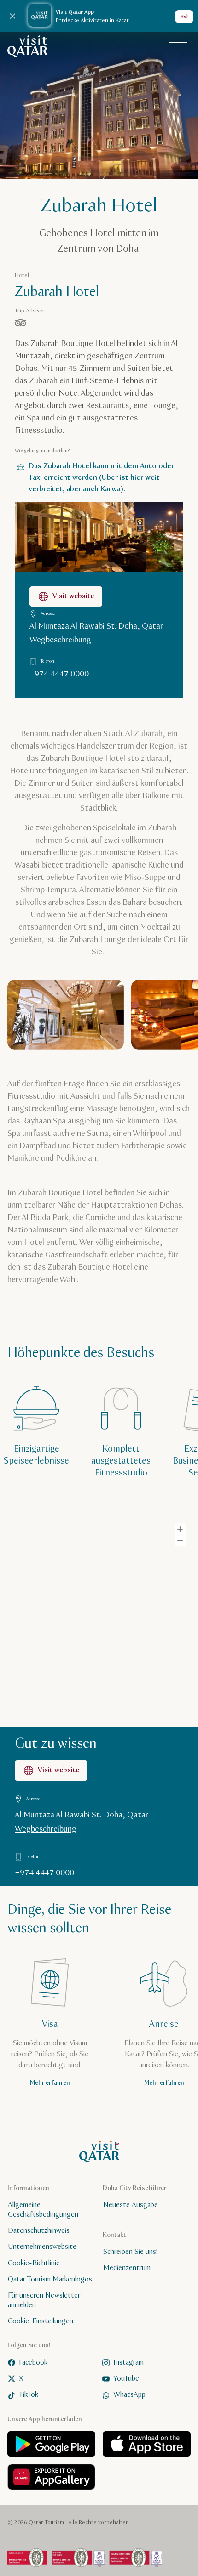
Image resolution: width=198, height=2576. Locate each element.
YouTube (126, 2379)
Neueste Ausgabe (131, 2205)
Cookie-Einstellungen (41, 2321)
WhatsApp (129, 2395)
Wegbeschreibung (60, 640)
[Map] (99, 1619)
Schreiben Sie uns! (130, 2252)
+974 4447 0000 (59, 674)
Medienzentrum (127, 2268)
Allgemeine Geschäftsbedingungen (43, 2210)
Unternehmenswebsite (42, 2247)
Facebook (33, 2362)
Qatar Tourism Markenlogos (50, 2279)
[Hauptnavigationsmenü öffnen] (178, 46)
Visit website (73, 596)
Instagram (128, 2362)
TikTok (29, 2395)
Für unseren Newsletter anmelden (44, 2300)
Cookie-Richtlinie (34, 2263)
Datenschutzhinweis (39, 2231)
